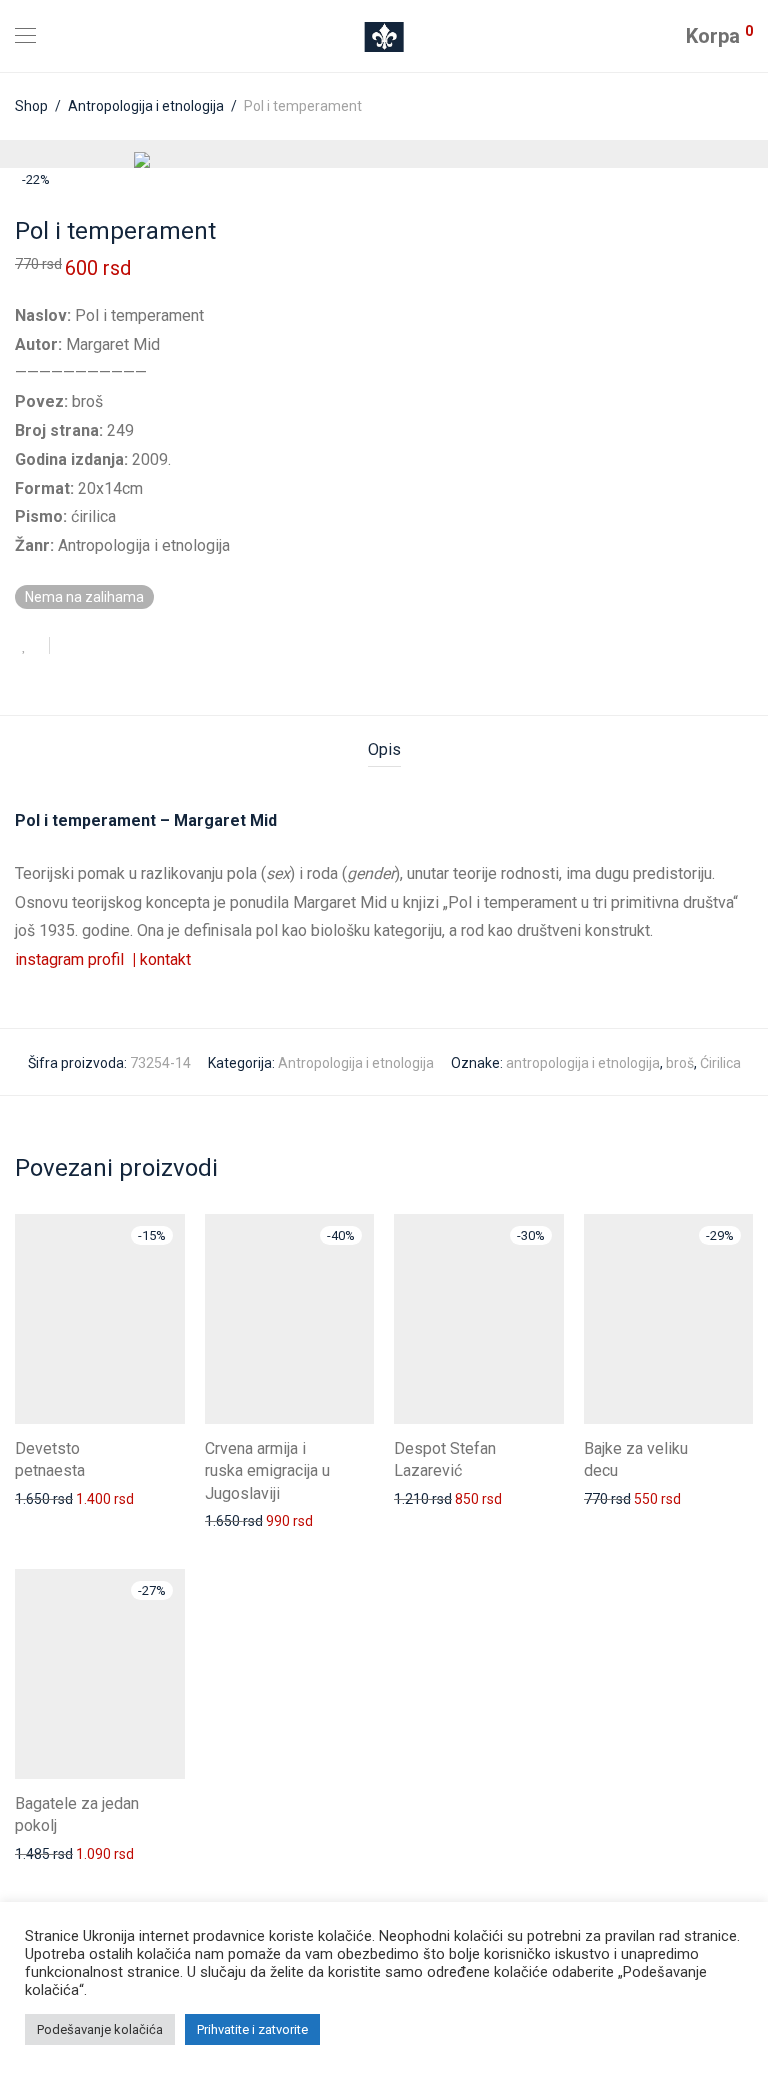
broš (680, 1063)
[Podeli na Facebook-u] (72, 647)
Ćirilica (720, 1063)
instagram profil (75, 959)
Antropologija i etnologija (146, 106)
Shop (31, 106)
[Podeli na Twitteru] (101, 647)
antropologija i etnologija (583, 1063)
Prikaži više (40, 1498)
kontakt (165, 959)
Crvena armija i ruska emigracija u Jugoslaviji (267, 1471)
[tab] (384, 750)
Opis (384, 749)
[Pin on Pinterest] (130, 647)
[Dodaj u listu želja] (32, 645)
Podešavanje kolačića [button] (100, 2029)
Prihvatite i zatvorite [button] (252, 2029)
